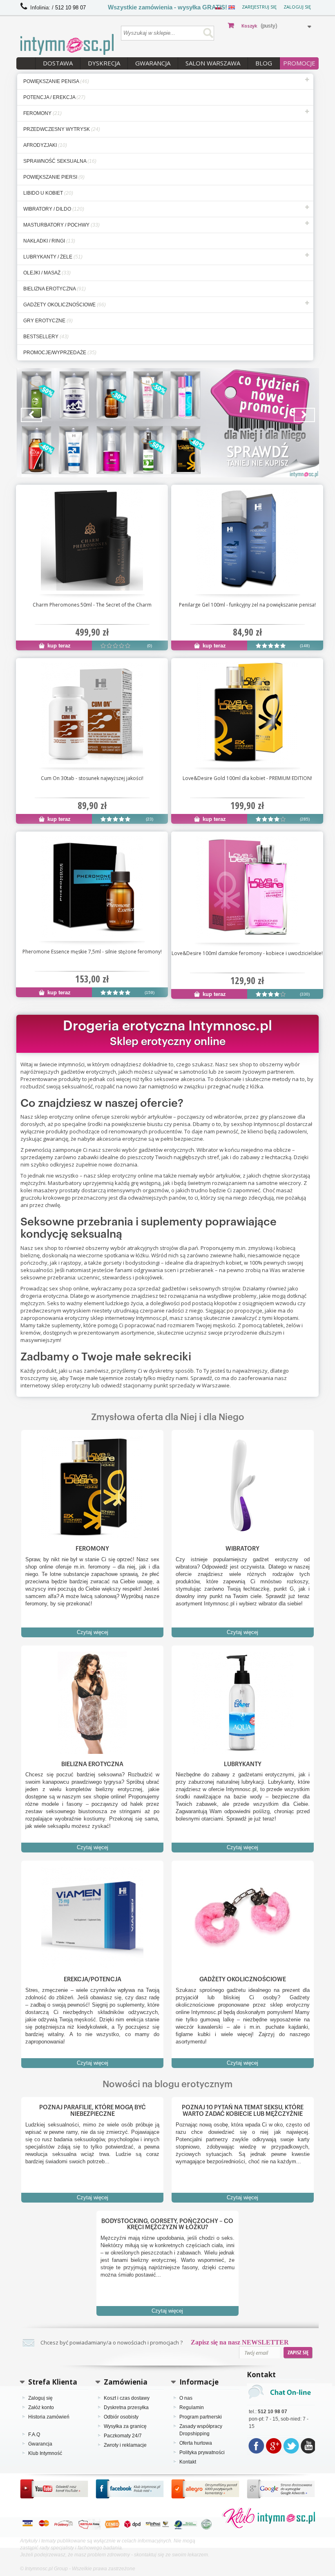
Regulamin (192, 2407)
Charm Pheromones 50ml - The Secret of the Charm (92, 605)
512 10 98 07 (70, 8)
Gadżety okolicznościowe (243, 1979)
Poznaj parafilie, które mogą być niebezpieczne (93, 2111)
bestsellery (46, 337)
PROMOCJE (299, 63)
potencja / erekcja (54, 97)
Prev (31, 415)
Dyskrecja (104, 63)
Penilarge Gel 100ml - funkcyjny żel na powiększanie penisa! (247, 605)
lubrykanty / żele (53, 257)
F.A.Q (34, 2434)
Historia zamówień (49, 2417)
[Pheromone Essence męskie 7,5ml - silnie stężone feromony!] (92, 886)
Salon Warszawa (213, 63)
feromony (42, 113)
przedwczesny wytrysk (62, 129)
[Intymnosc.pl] (67, 44)
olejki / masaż (47, 273)
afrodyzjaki (45, 145)
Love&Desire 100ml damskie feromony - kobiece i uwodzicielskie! (247, 953)
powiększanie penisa (56, 81)
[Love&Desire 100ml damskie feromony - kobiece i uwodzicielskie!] (247, 887)
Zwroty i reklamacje (125, 2445)
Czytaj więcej (93, 1632)
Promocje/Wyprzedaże (60, 353)
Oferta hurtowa (196, 2443)
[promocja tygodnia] (168, 423)
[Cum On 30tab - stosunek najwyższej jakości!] (92, 713)
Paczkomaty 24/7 (123, 2436)
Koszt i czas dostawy (127, 2398)
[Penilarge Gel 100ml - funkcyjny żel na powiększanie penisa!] (247, 539)
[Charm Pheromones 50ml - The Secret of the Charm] (92, 539)
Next (304, 415)
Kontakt (188, 2462)
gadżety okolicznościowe (65, 305)
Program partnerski (201, 2417)
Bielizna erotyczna (92, 1764)
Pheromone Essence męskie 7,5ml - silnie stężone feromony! (92, 952)
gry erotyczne (48, 321)
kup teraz (58, 646)
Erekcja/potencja (93, 1979)
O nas (186, 2398)
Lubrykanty (243, 1764)
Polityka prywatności (202, 2452)
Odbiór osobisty (121, 2417)
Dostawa (58, 63)
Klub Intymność (45, 2453)
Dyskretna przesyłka (126, 2407)
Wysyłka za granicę (125, 2426)
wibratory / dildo (54, 209)
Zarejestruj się (259, 7)
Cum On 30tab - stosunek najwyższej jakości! (92, 778)
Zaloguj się (297, 7)
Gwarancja (153, 63)
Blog (264, 63)
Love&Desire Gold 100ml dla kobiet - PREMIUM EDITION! (247, 778)
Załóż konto (41, 2407)
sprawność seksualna (60, 161)
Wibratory (242, 1549)
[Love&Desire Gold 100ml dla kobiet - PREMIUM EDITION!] (247, 713)
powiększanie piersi (54, 177)
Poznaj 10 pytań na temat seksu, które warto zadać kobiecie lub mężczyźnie (243, 2111)
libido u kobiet (48, 193)
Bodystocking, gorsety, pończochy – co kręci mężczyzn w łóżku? (167, 2224)
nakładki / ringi (49, 241)
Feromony (92, 1549)
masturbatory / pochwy (61, 225)
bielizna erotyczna (55, 289)
